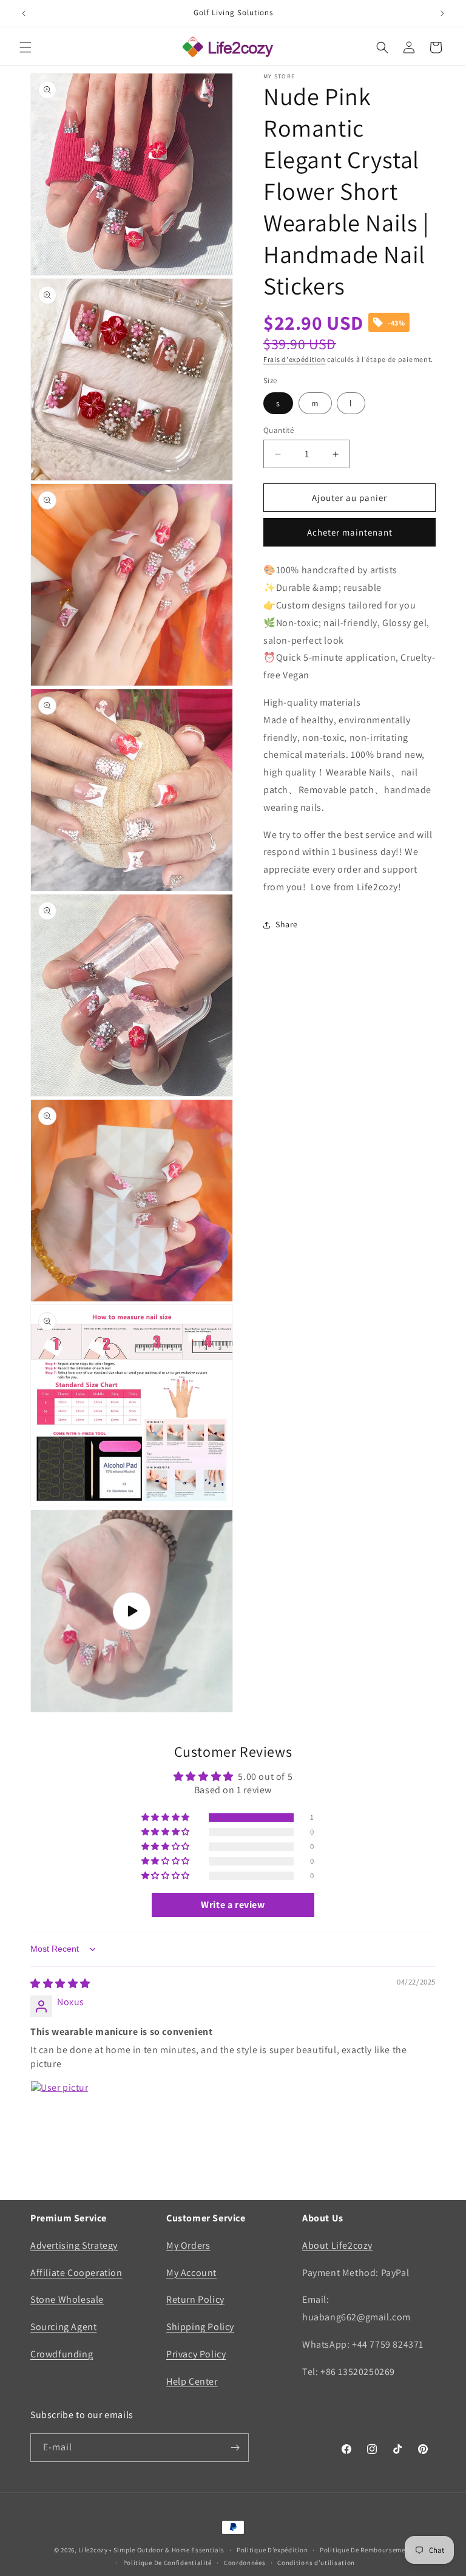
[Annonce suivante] (442, 13)
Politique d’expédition (272, 2550)
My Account (191, 2273)
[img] (60, 1984)
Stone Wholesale (67, 2299)
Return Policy (195, 2299)
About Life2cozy (337, 2245)
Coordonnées (245, 2563)
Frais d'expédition (295, 359)
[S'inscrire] (235, 2448)
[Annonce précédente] (24, 13)
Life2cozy (93, 2550)
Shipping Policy (200, 2327)
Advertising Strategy (74, 2245)
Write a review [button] (233, 1905)
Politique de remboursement (366, 2550)
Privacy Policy (196, 2354)
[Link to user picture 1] (59, 2110)
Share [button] (287, 924)
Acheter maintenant (350, 532)
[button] (25, 47)
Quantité (279, 430)
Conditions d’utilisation (316, 2563)
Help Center (192, 2381)
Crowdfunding (62, 2354)
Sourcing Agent (63, 2327)
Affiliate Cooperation (76, 2273)
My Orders (188, 2245)
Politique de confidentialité (168, 2563)
